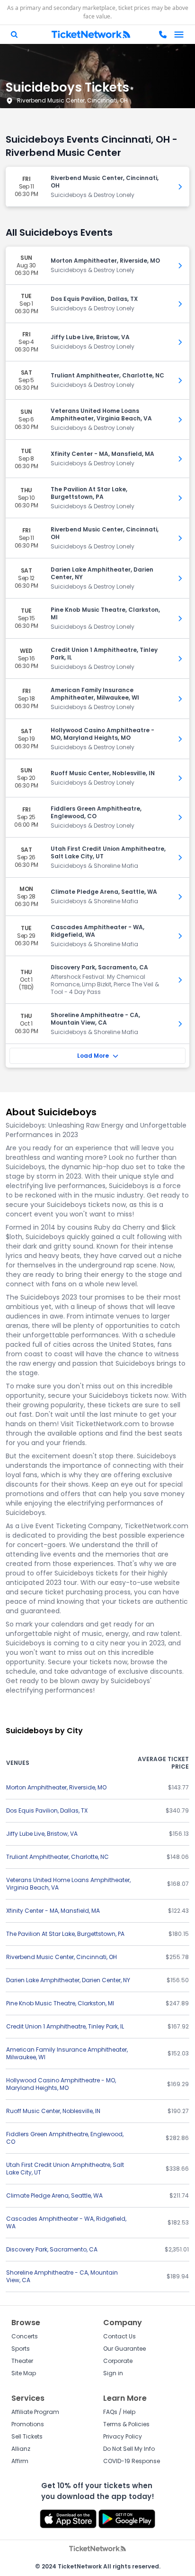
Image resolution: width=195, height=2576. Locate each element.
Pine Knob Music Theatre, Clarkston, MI (60, 2003)
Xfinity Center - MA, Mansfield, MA (53, 1911)
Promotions (28, 2424)
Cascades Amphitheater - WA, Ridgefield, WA (66, 2222)
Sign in (113, 2373)
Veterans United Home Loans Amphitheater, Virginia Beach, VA (68, 1884)
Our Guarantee (124, 2349)
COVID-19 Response (132, 2461)
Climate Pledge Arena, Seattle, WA (54, 2195)
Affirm (20, 2461)
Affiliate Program (35, 2412)
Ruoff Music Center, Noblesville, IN (53, 2111)
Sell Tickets (27, 2436)
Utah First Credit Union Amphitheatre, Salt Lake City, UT (65, 2169)
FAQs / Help (119, 2412)
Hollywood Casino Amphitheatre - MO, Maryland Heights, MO (61, 2084)
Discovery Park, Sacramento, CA (52, 2249)
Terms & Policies (126, 2424)
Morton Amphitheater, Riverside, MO (56, 1787)
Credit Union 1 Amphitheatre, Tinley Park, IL (65, 2026)
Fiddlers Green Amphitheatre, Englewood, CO (65, 2138)
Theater (22, 2361)
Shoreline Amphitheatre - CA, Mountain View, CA (62, 2276)
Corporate (118, 2361)
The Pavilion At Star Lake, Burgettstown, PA (65, 1934)
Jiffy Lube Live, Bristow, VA (42, 1834)
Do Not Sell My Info (129, 2449)
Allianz (21, 2449)
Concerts (25, 2336)
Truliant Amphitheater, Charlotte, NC (58, 1857)
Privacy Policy (123, 2436)
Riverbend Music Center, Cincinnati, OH (72, 100)
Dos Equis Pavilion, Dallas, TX (47, 1810)
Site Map (24, 2373)
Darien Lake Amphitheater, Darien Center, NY (68, 1980)
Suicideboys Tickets (67, 87)
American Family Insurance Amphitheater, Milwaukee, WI (67, 2053)
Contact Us (120, 2336)
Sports (21, 2349)
